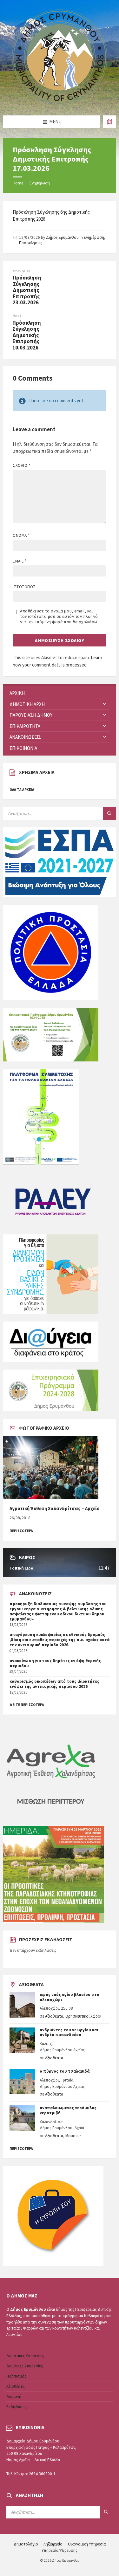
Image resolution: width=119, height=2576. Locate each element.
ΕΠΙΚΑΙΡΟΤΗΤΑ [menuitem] (25, 726)
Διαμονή (14, 2396)
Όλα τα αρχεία (22, 790)
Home (18, 183)
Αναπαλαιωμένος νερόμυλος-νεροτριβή (69, 2110)
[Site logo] (60, 103)
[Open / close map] (109, 122)
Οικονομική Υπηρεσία (87, 2544)
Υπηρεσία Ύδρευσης (60, 2550)
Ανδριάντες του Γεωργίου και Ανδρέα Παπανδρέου (69, 2032)
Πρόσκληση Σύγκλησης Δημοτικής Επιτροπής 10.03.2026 (27, 335)
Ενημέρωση (40, 183)
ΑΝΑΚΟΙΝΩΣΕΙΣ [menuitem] (25, 737)
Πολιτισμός (16, 2376)
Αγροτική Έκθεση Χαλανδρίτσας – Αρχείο (55, 1508)
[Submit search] (109, 813)
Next (17, 316)
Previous (21, 271)
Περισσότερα (21, 2149)
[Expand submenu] (105, 704)
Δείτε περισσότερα (27, 1705)
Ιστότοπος (24, 587)
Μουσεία (73, 2136)
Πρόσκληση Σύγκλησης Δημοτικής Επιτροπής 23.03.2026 (27, 290)
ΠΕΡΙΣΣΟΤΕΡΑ (21, 1531)
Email (20, 561)
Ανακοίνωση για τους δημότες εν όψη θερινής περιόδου (55, 1663)
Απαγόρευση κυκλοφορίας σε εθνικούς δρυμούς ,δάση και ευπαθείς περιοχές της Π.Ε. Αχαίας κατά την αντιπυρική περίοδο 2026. (60, 1640)
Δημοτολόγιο (26, 2544)
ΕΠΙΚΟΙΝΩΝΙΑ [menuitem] (23, 748)
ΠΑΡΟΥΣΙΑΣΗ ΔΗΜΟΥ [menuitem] (31, 715)
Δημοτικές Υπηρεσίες (25, 2356)
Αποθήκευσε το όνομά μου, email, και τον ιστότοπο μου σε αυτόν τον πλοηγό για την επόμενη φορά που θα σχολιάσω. (59, 616)
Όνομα (21, 535)
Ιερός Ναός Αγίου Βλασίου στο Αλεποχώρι (69, 1997)
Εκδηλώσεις (17, 2407)
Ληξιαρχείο (53, 2544)
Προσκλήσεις (31, 243)
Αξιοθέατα (54, 2016)
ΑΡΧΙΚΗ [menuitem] (17, 693)
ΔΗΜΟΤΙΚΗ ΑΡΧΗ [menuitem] (27, 704)
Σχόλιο (21, 465)
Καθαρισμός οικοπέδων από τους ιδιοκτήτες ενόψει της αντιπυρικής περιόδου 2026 (54, 1684)
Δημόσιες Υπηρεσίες (25, 2366)
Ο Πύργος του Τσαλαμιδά (65, 2071)
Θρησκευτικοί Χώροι (83, 2016)
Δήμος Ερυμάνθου (62, 237)
